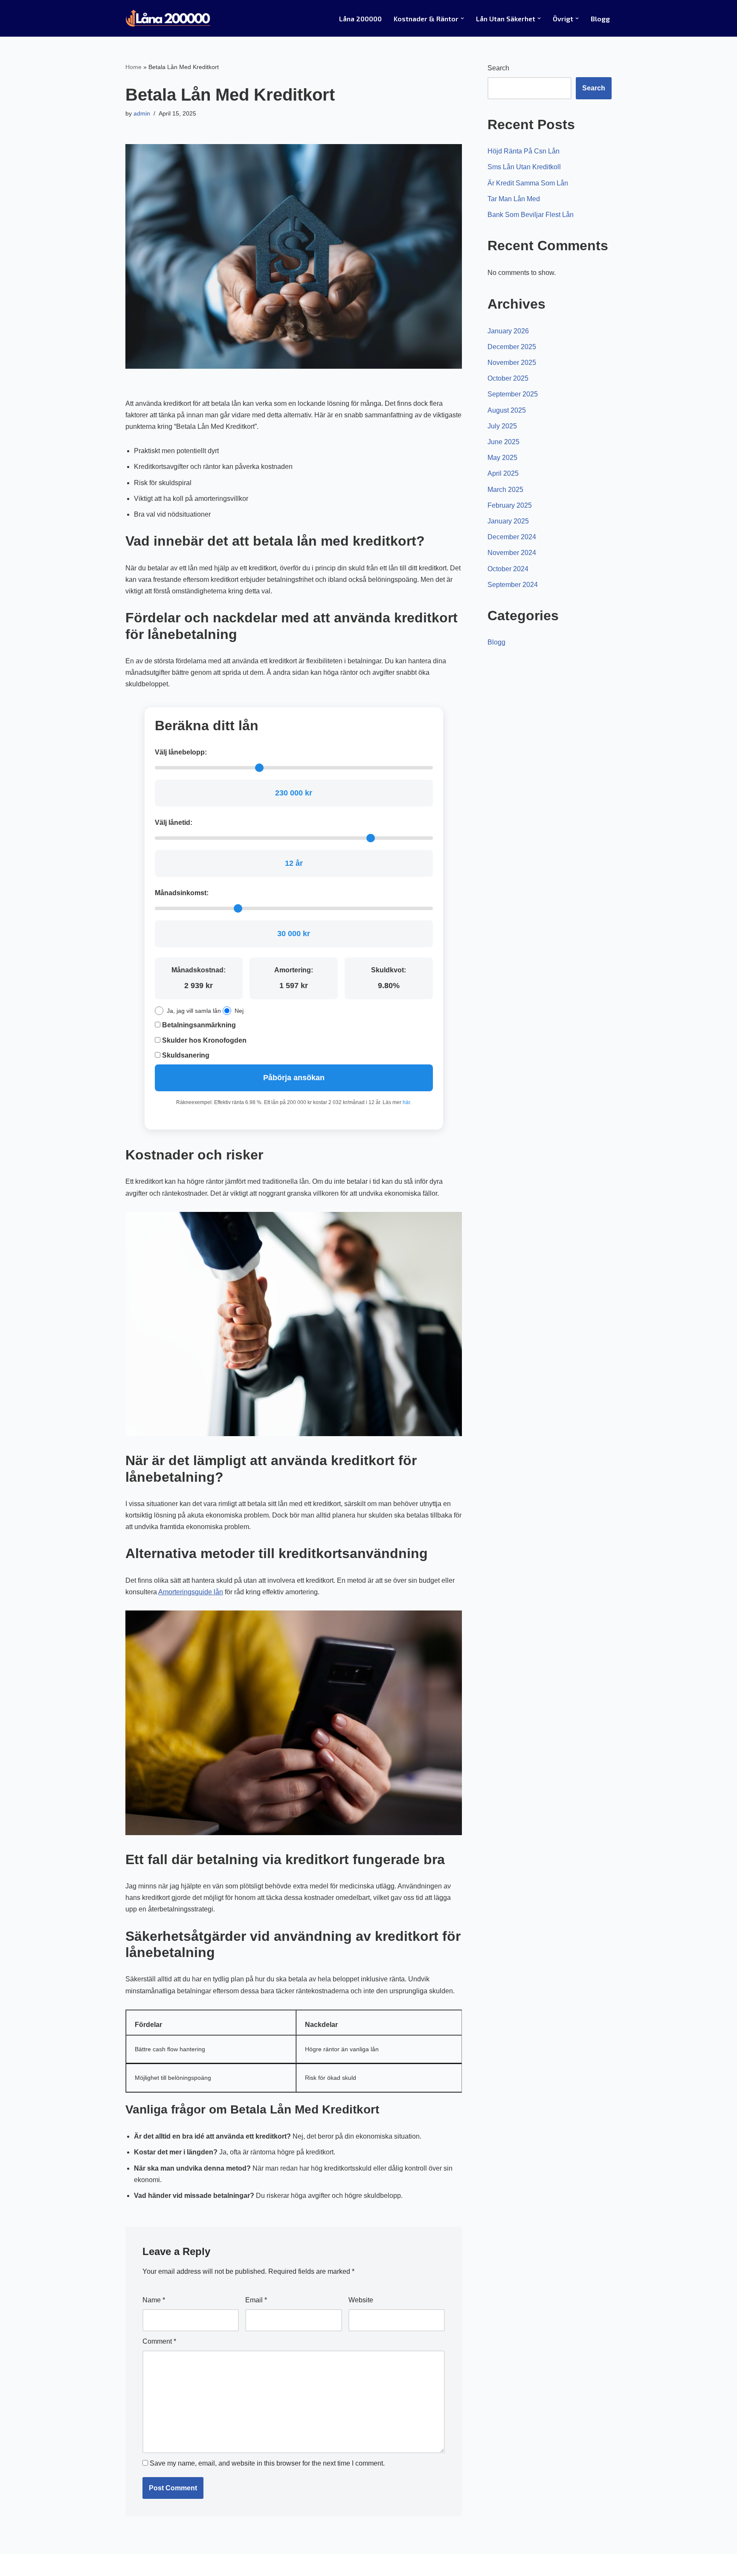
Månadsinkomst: (182, 893)
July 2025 (502, 426)
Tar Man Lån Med (514, 199)
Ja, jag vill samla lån (194, 1011)
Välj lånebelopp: (181, 752)
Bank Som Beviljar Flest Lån (531, 215)
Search (498, 68)
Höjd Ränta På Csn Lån (524, 151)
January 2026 (508, 331)
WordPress (202, 2565)
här (406, 1102)
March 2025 (505, 490)
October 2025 (508, 378)
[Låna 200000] (168, 18)
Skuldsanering (185, 1055)
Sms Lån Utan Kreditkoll (524, 167)
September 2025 (513, 394)
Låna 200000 (360, 19)
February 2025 (510, 505)
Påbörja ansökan (294, 1078)
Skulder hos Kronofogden (203, 1040)
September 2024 (513, 585)
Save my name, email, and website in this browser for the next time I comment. (267, 2463)
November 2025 (512, 363)
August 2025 (507, 410)
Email (256, 2300)
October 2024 (508, 569)
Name (154, 2300)
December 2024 (512, 537)
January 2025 (508, 521)
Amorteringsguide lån (191, 1592)
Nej (239, 1011)
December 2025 (512, 347)
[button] (462, 18)
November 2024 (512, 553)
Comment (159, 2341)
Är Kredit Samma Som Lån (528, 183)
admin (142, 113)
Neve (133, 2565)
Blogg (600, 19)
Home (133, 67)
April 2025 (503, 473)
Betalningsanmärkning (198, 1025)
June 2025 (503, 442)
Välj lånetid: (174, 823)
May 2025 (502, 458)
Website (361, 2300)
